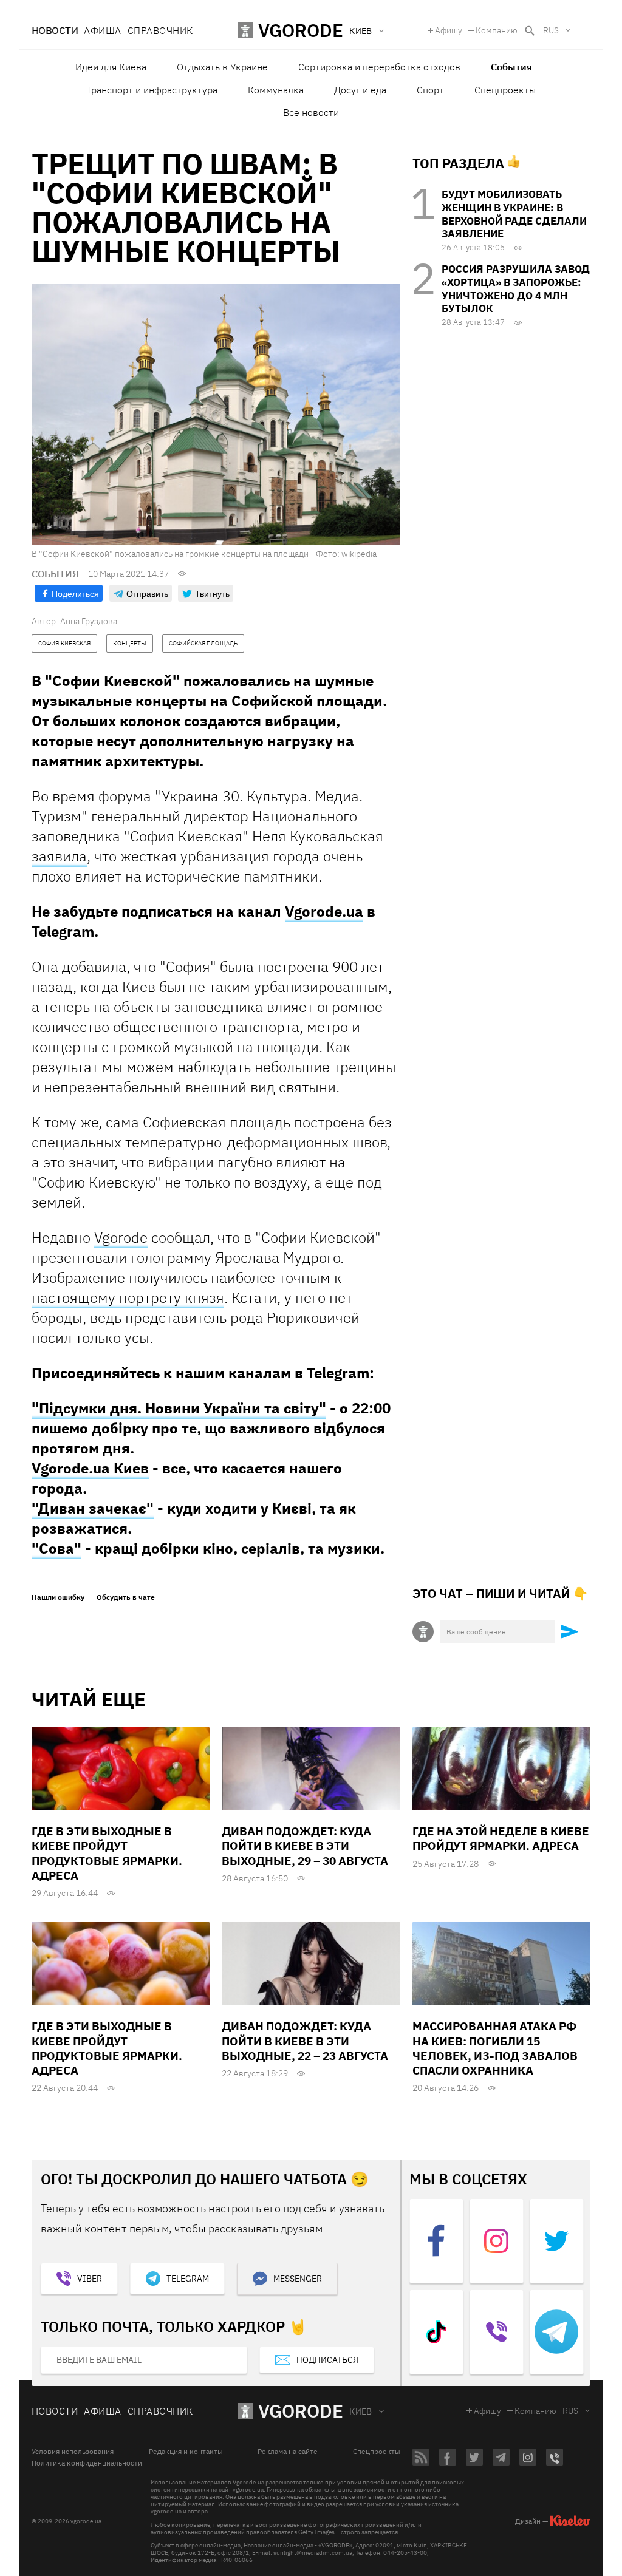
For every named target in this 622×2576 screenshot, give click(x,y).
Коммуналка (276, 90)
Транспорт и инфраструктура (152, 90)
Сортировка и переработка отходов (379, 67)
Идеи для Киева (111, 67)
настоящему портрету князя (128, 1297)
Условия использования (73, 2452)
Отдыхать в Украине (222, 67)
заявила (59, 856)
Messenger (298, 2279)
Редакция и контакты (186, 2452)
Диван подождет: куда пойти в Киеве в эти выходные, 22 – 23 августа (305, 2041)
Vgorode (121, 1237)
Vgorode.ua (324, 911)
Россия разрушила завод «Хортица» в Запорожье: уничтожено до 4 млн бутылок (516, 289)
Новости (55, 30)
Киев (361, 2411)
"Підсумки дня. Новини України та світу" (179, 1408)
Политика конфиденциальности (87, 2463)
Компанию (497, 30)
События (511, 67)
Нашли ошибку (58, 1597)
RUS (551, 30)
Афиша (102, 30)
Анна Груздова (89, 621)
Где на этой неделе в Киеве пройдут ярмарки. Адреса (501, 1838)
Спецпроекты (505, 90)
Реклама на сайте (288, 2452)
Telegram (188, 2279)
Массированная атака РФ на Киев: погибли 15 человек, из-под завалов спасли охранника (495, 2048)
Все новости (311, 112)
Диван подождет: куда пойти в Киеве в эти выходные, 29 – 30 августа (305, 1846)
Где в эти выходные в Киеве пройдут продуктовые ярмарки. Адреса (107, 1853)
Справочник (160, 30)
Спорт (430, 90)
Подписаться (327, 2360)
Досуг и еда (360, 90)
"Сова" (56, 1548)
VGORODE (301, 2411)
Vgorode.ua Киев (90, 1468)
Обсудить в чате (126, 1597)
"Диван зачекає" (93, 1508)
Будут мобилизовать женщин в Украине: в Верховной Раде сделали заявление (514, 214)
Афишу (449, 30)
